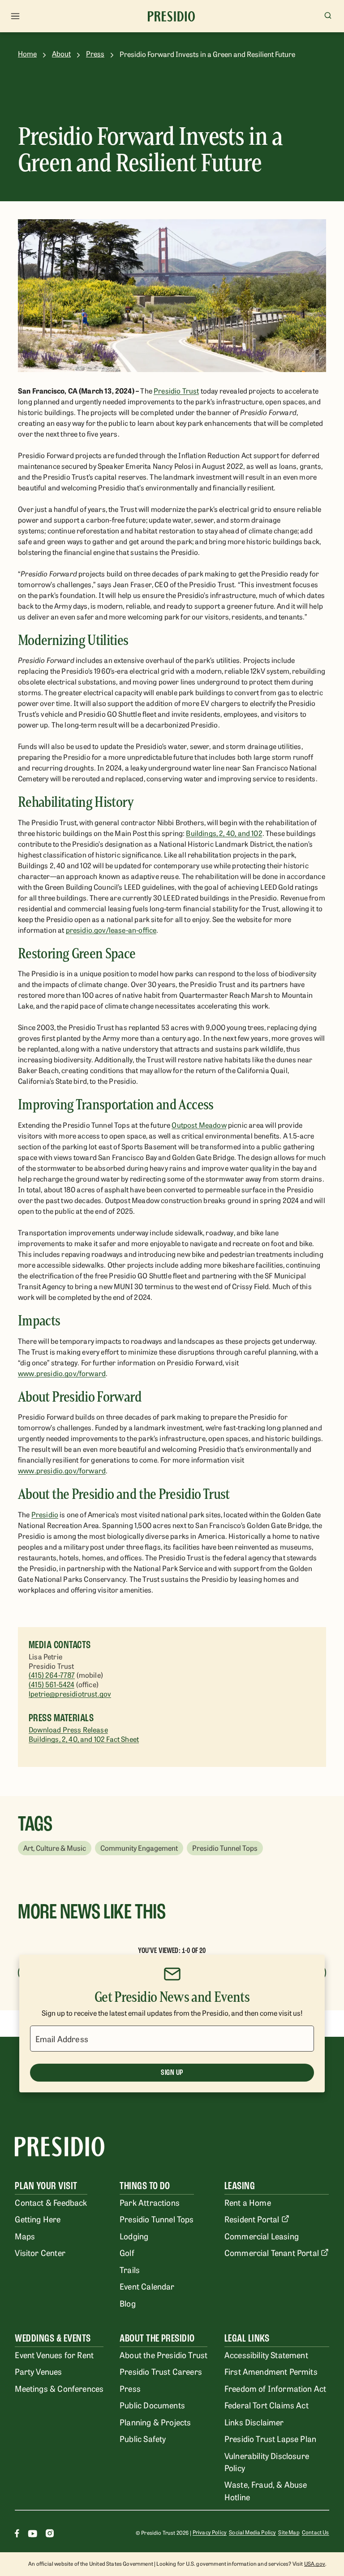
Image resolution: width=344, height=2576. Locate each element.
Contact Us (316, 2532)
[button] (55, 1848)
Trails (130, 2269)
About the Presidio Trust (163, 2355)
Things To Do (145, 2186)
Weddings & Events (53, 2338)
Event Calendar (147, 2286)
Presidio (45, 1514)
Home (27, 54)
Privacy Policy (210, 2532)
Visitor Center (40, 2252)
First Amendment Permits (271, 2371)
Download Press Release (68, 1729)
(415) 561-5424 (52, 1684)
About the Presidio (157, 2338)
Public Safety (143, 2438)
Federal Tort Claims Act (267, 2405)
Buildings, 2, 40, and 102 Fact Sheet (84, 1739)
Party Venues (38, 2371)
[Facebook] (17, 2535)
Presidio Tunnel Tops (157, 2219)
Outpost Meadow (199, 1125)
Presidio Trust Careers (161, 2371)
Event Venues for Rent (54, 2355)
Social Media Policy (252, 2532)
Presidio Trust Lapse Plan (270, 2438)
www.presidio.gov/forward (62, 1373)
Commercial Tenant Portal (272, 2252)
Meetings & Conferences (59, 2388)
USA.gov (315, 2563)
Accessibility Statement (266, 2355)
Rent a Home (248, 2202)
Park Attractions (150, 2202)
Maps (25, 2236)
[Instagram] (50, 2535)
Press (95, 54)
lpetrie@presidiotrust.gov (70, 1693)
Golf (127, 2252)
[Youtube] (32, 2535)
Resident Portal (252, 2219)
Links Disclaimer (254, 2422)
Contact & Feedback (51, 2202)
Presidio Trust (176, 390)
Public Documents (152, 2405)
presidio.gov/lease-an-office (111, 930)
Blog (128, 2303)
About (61, 54)
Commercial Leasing (262, 2236)
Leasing (240, 2186)
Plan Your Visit (46, 2186)
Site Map (289, 2532)
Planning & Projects (155, 2422)
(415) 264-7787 (52, 1675)
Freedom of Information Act (275, 2388)
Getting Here (38, 2219)
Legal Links (247, 2338)
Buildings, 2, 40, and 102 (224, 833)
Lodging (134, 2236)
